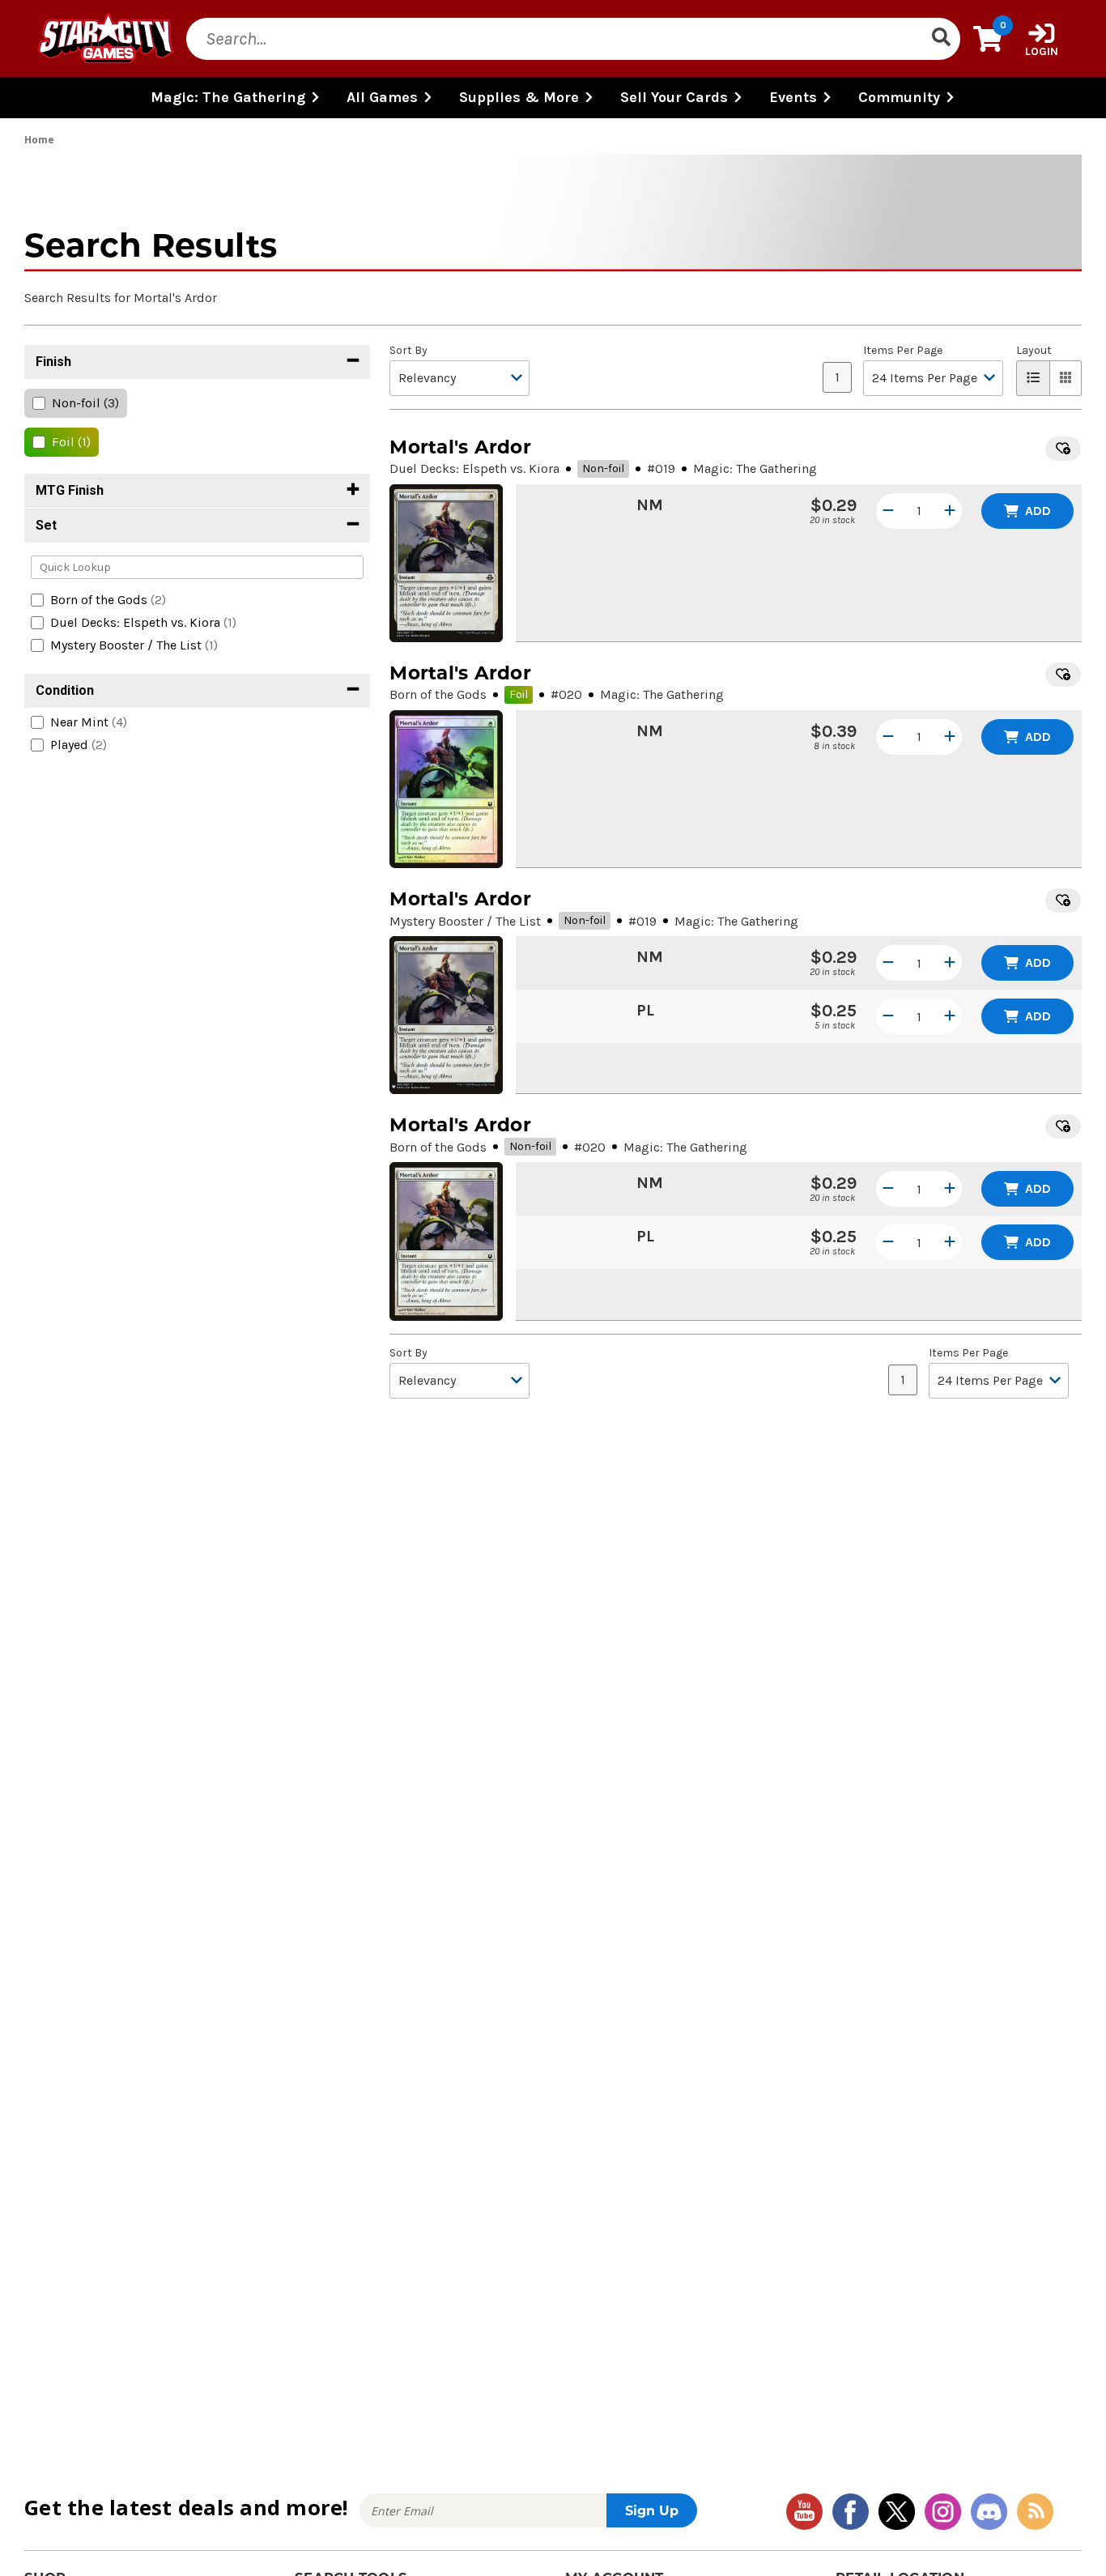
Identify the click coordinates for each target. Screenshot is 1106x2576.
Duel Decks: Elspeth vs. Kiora (474, 468)
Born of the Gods (438, 694)
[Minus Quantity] (888, 511)
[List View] (1033, 378)
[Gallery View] (1066, 378)
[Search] (941, 39)
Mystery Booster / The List (465, 921)
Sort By (408, 351)
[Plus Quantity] (950, 511)
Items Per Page (903, 351)
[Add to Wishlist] (1063, 449)
